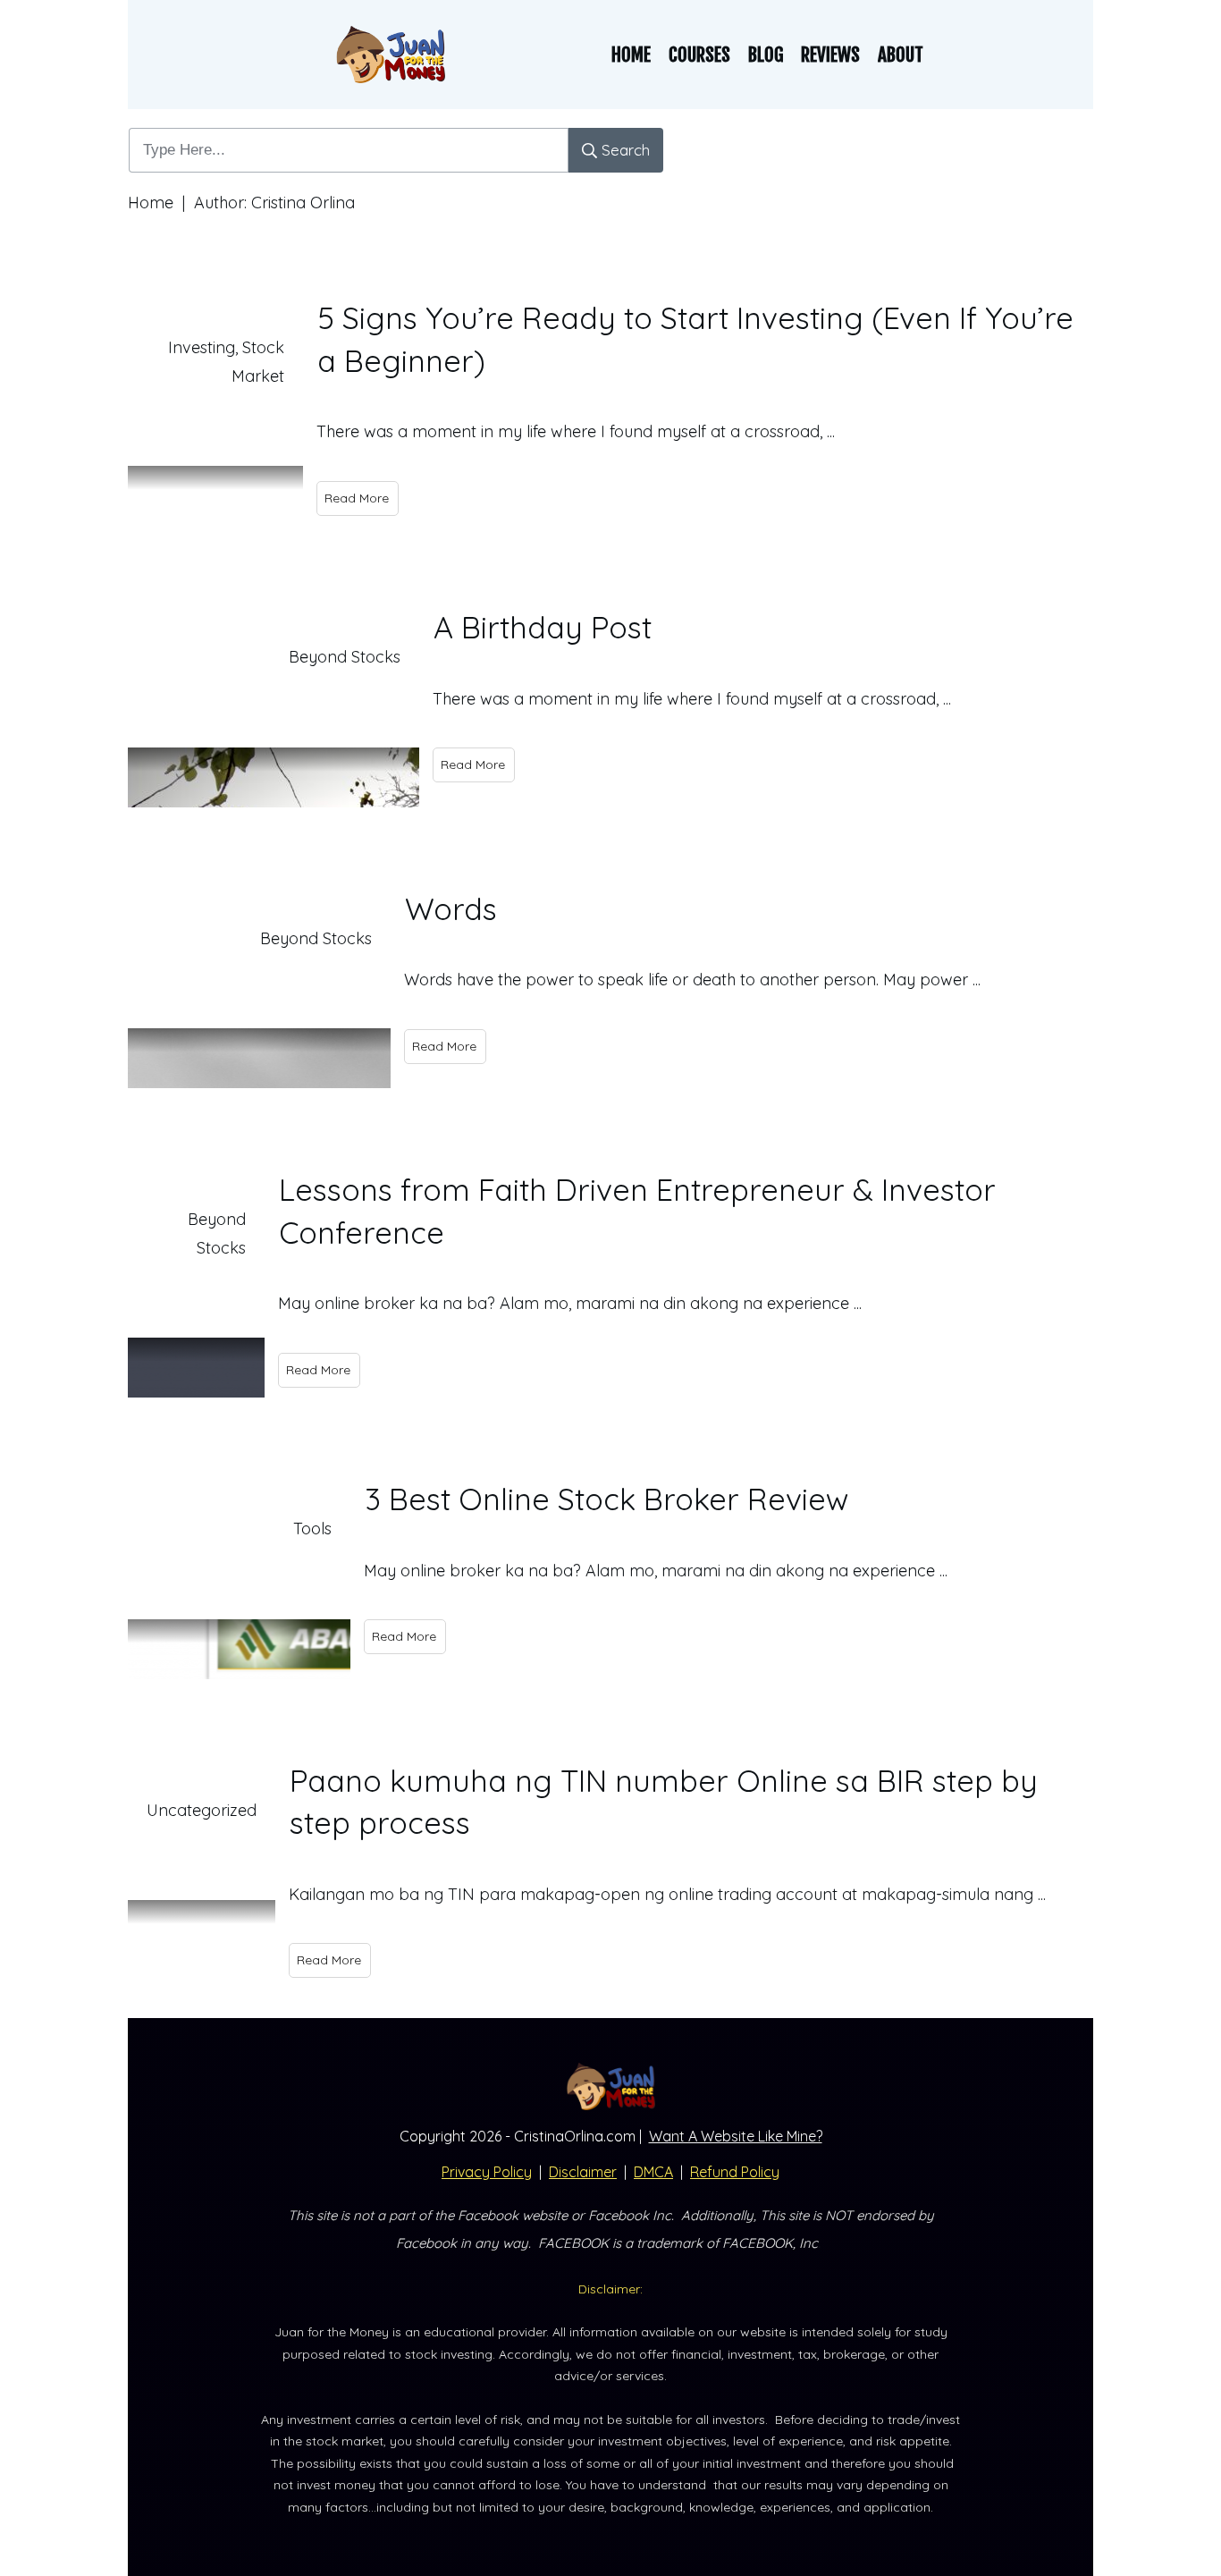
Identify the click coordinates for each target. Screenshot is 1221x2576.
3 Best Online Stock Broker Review (607, 1499)
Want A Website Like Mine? (736, 2136)
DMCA (653, 2172)
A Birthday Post (543, 627)
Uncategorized (202, 1810)
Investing (202, 347)
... (831, 431)
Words (451, 909)
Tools (312, 1529)
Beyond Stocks (345, 657)
